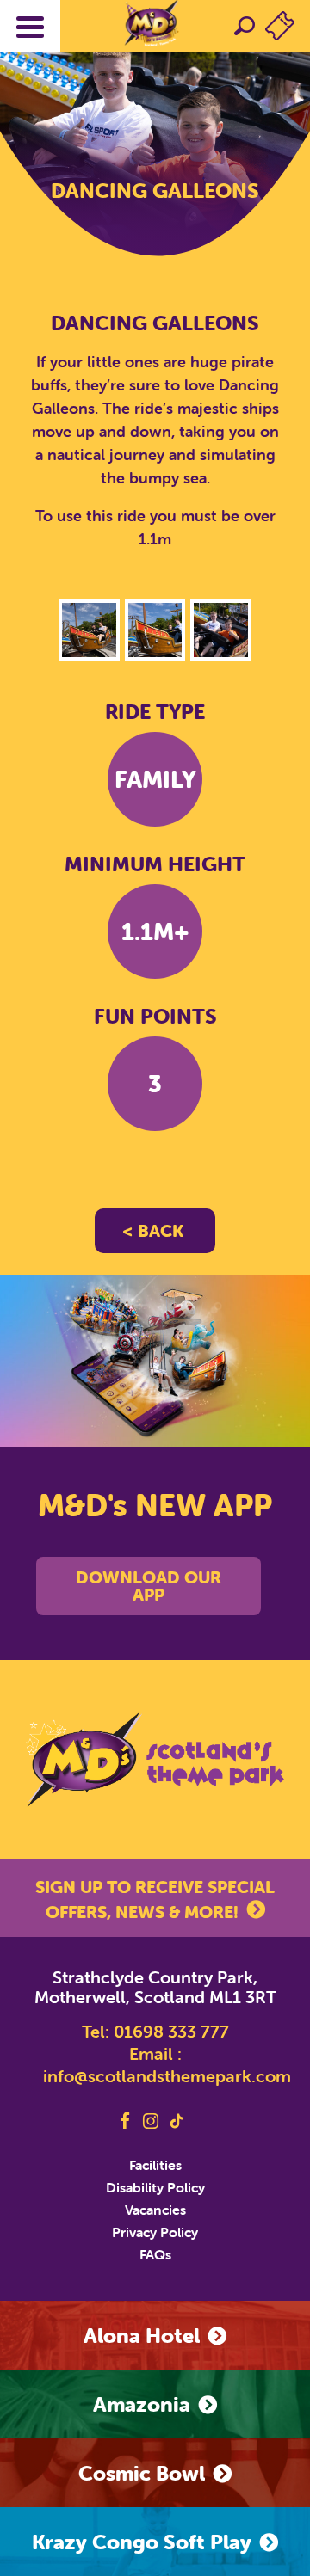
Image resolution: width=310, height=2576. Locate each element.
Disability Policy (155, 2187)
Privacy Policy (155, 2232)
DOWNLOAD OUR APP (149, 1586)
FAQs (155, 2254)
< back (153, 1230)
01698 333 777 (171, 2031)
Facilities (155, 2165)
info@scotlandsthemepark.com (167, 2076)
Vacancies (155, 2210)
